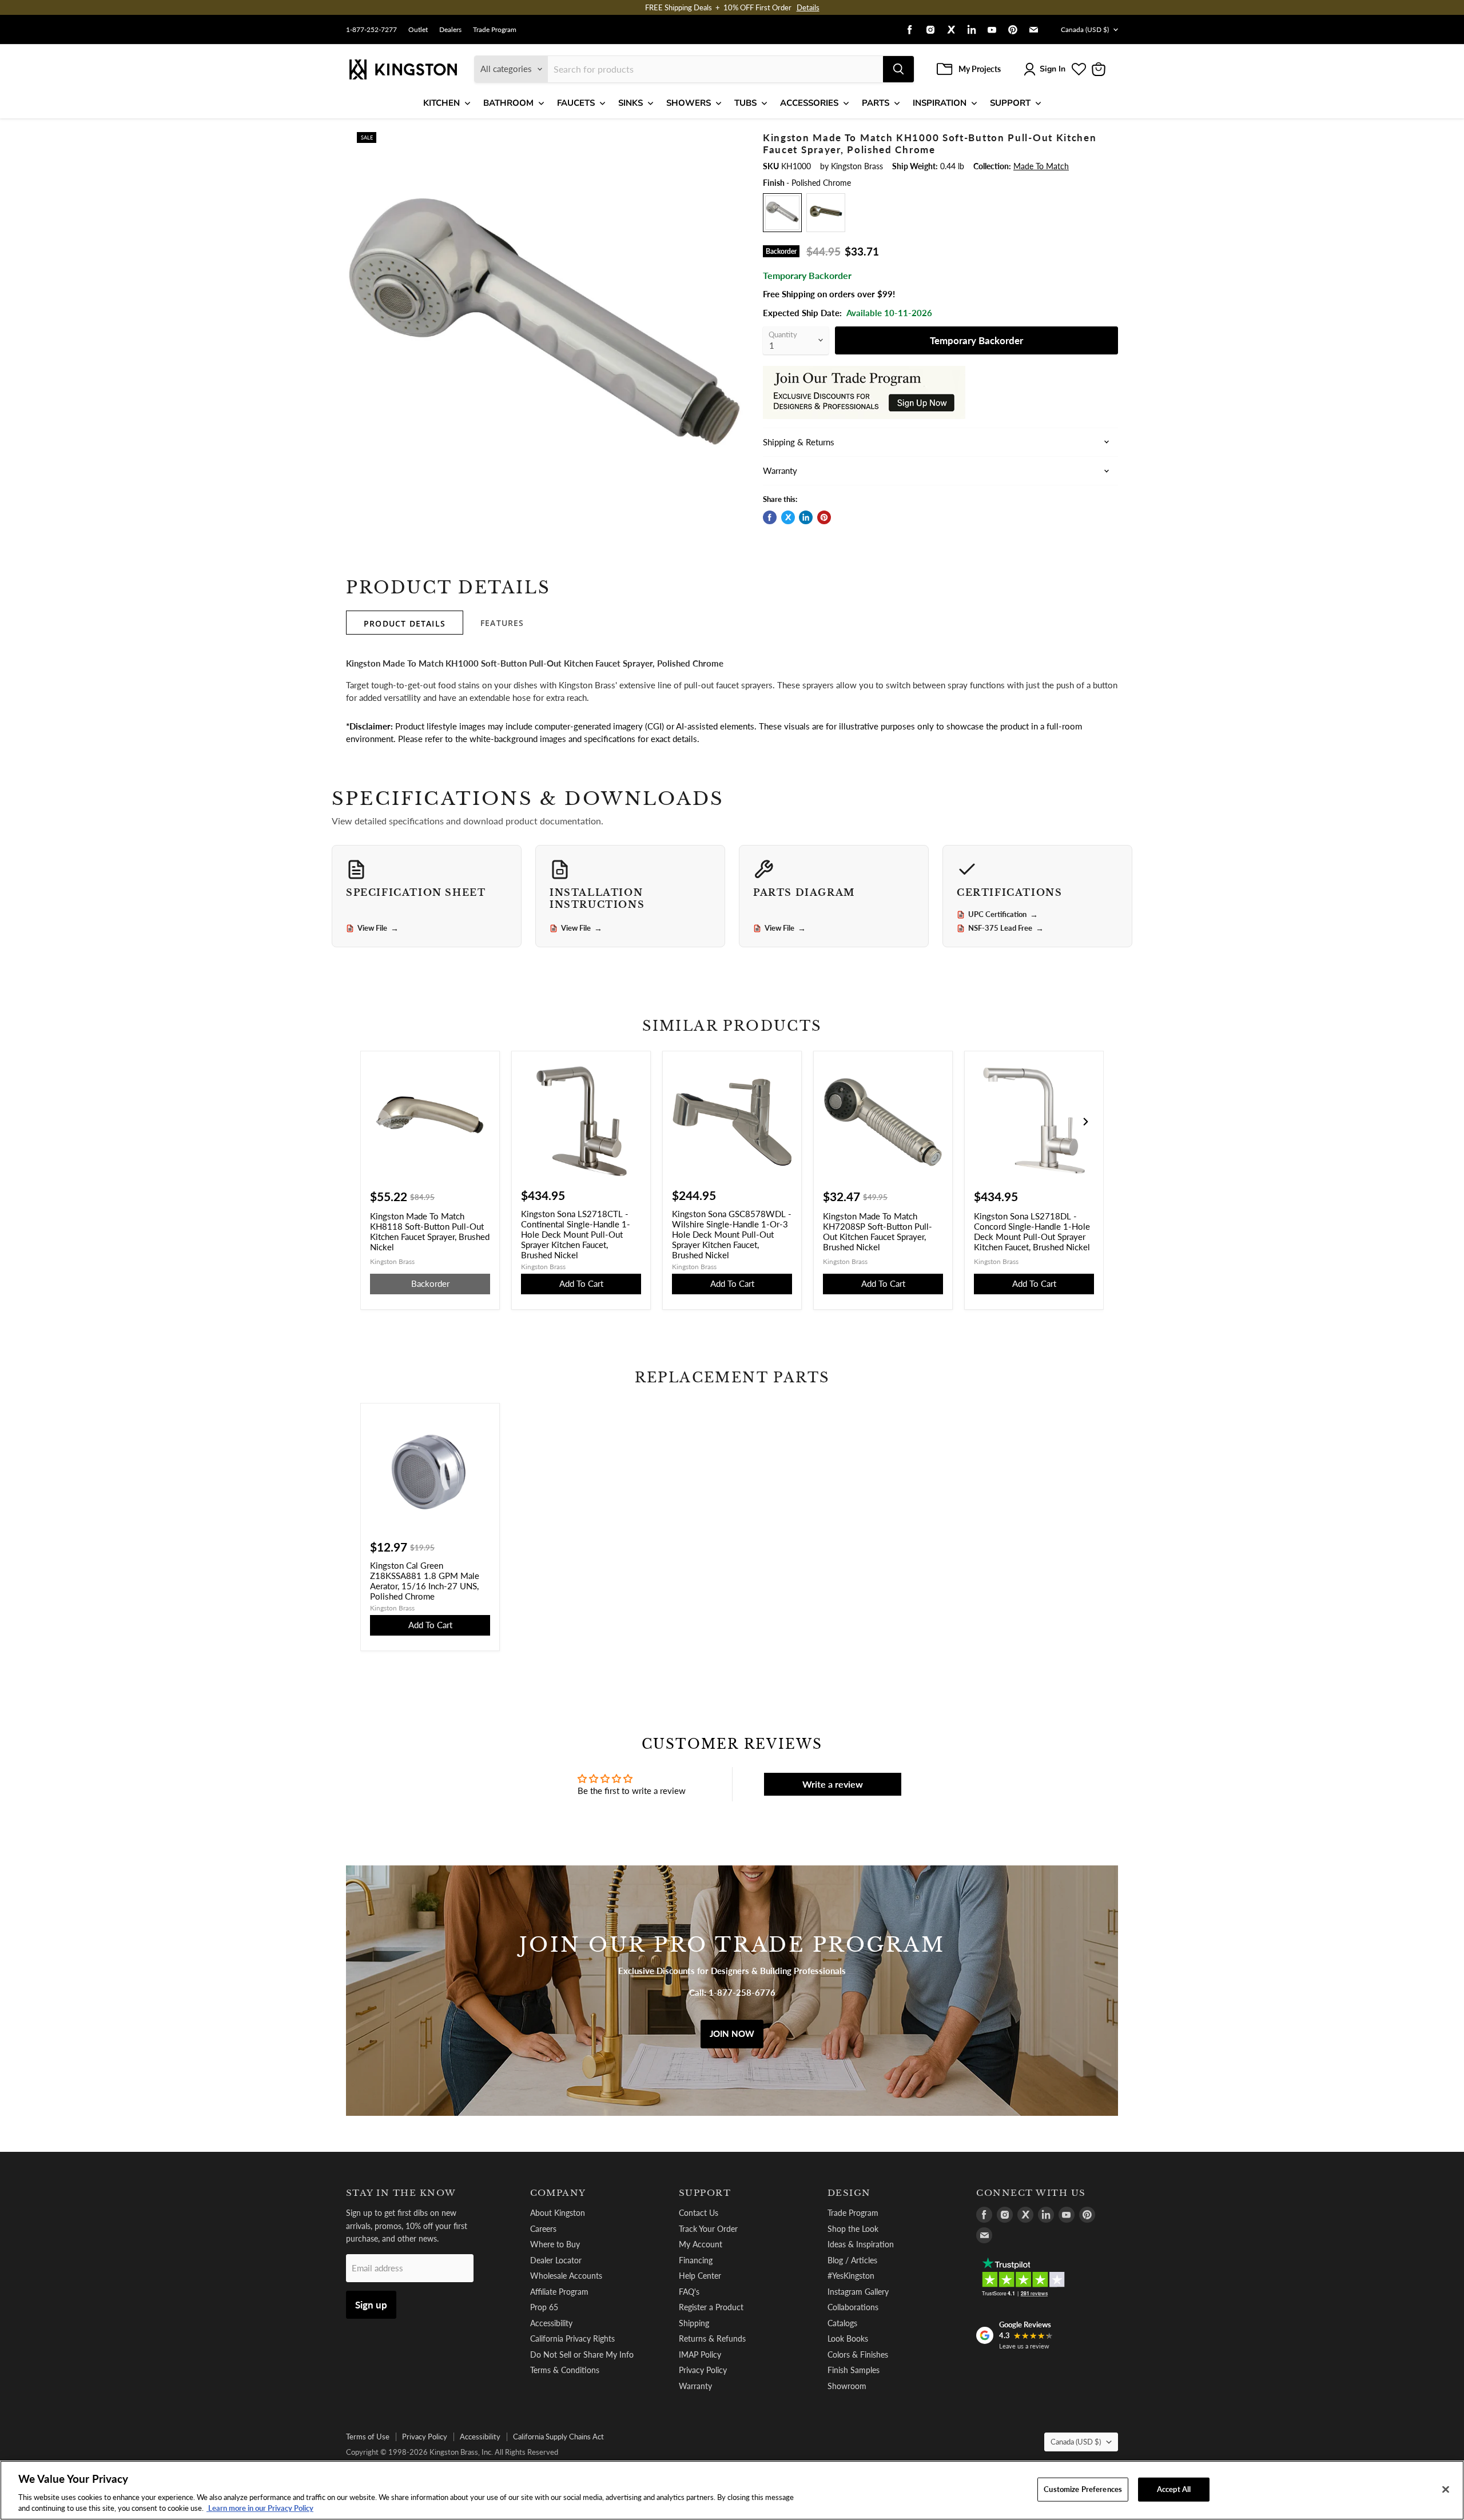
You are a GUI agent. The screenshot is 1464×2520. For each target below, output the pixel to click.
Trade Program (495, 30)
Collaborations (853, 2307)
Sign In (1053, 69)
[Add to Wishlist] (725, 140)
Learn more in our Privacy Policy (260, 2508)
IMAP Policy (700, 2354)
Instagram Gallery (858, 2292)
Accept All (1174, 2489)
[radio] (782, 213)
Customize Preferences (1083, 2489)
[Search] (898, 69)
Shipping (694, 2323)
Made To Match (1041, 166)
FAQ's (689, 2292)
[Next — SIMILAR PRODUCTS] (1085, 1122)
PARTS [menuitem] (876, 103)
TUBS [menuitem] (745, 103)
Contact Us (699, 2213)
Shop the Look (853, 2229)
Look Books (848, 2338)
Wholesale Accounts (566, 2276)
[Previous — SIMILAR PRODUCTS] (379, 1122)
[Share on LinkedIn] (806, 517)
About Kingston (558, 2213)
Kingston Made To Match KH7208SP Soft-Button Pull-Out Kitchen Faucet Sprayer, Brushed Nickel (878, 1231)
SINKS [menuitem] (630, 103)
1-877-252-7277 (371, 30)
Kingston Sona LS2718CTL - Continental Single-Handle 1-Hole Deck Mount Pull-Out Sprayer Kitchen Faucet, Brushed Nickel (576, 1234)
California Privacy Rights (572, 2338)
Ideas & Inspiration (861, 2244)
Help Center (700, 2276)
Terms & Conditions (565, 2370)
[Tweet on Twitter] (788, 517)
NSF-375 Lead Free (1006, 928)
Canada (1085, 29)
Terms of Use (368, 2437)
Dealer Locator (556, 2260)
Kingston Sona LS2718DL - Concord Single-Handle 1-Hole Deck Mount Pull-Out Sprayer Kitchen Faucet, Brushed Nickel (1032, 1231)
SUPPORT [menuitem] (1010, 103)
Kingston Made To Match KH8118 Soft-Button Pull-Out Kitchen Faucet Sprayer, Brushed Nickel (430, 1231)
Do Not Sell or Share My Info (582, 2354)
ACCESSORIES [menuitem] (809, 103)
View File (378, 928)
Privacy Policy (703, 2370)
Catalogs (842, 2323)
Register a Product (711, 2307)
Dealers (450, 30)
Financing (696, 2260)
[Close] (1446, 2490)
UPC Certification (1003, 915)
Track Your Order (708, 2229)
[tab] (405, 623)
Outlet (418, 30)
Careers (543, 2229)
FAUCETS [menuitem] (576, 103)
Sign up (371, 2305)
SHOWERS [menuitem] (689, 103)
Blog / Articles (852, 2260)
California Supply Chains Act (558, 2437)
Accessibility (551, 2323)
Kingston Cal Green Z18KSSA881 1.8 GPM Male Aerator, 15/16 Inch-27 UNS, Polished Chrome (425, 1581)
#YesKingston (851, 2276)
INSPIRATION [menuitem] (940, 103)
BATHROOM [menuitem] (508, 103)
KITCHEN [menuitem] (441, 103)
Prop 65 (544, 2307)
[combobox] (715, 69)
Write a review (833, 1784)
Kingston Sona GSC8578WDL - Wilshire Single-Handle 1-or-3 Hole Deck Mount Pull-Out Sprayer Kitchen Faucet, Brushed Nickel (732, 1234)
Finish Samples (854, 2370)
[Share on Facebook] (770, 517)
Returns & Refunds (712, 2338)
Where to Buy (555, 2244)
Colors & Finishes (858, 2354)
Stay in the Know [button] (401, 2193)
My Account (701, 2244)
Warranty (695, 2386)
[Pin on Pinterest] (824, 517)
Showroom (847, 2386)
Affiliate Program (559, 2292)
